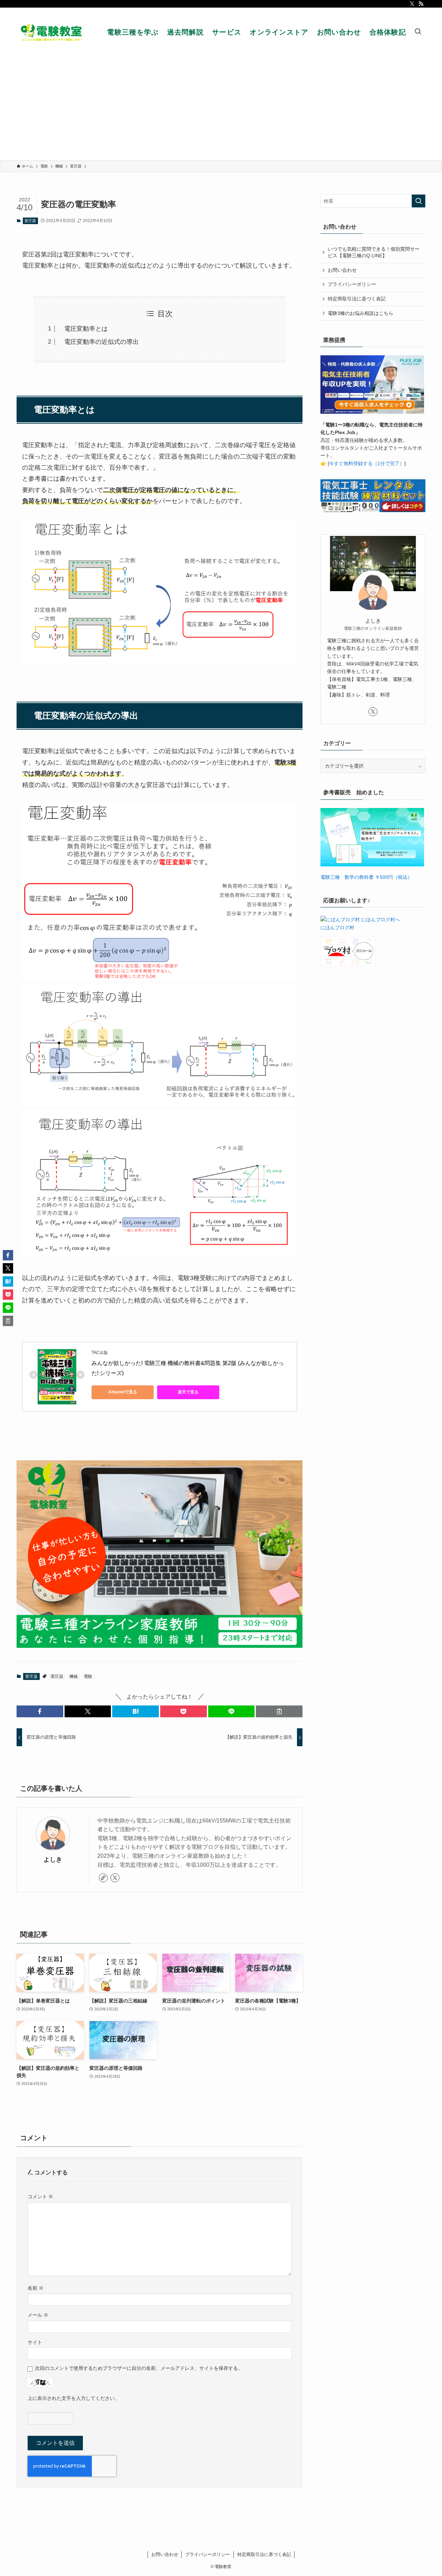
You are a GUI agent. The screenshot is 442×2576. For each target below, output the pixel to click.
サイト (35, 2342)
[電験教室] (53, 32)
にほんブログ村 (337, 927)
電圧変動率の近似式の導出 (98, 342)
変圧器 (30, 221)
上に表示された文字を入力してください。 (74, 2398)
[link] (103, 1878)
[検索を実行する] (419, 201)
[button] (40, 1711)
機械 (74, 1676)
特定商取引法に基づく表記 (357, 299)
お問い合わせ (342, 270)
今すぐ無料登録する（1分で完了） (367, 463)
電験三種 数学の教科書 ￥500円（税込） (366, 877)
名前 (36, 2288)
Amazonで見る (123, 1392)
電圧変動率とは (83, 329)
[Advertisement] (221, 108)
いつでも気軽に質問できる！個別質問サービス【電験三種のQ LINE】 (374, 252)
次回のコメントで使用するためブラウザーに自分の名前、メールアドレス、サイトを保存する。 (139, 2368)
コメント (40, 2197)
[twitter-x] (412, 4)
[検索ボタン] (418, 32)
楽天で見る (188, 1392)
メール (38, 2315)
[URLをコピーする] (279, 1711)
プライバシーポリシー (352, 284)
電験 (88, 1676)
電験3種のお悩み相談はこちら (361, 313)
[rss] (421, 4)
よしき (53, 1859)
